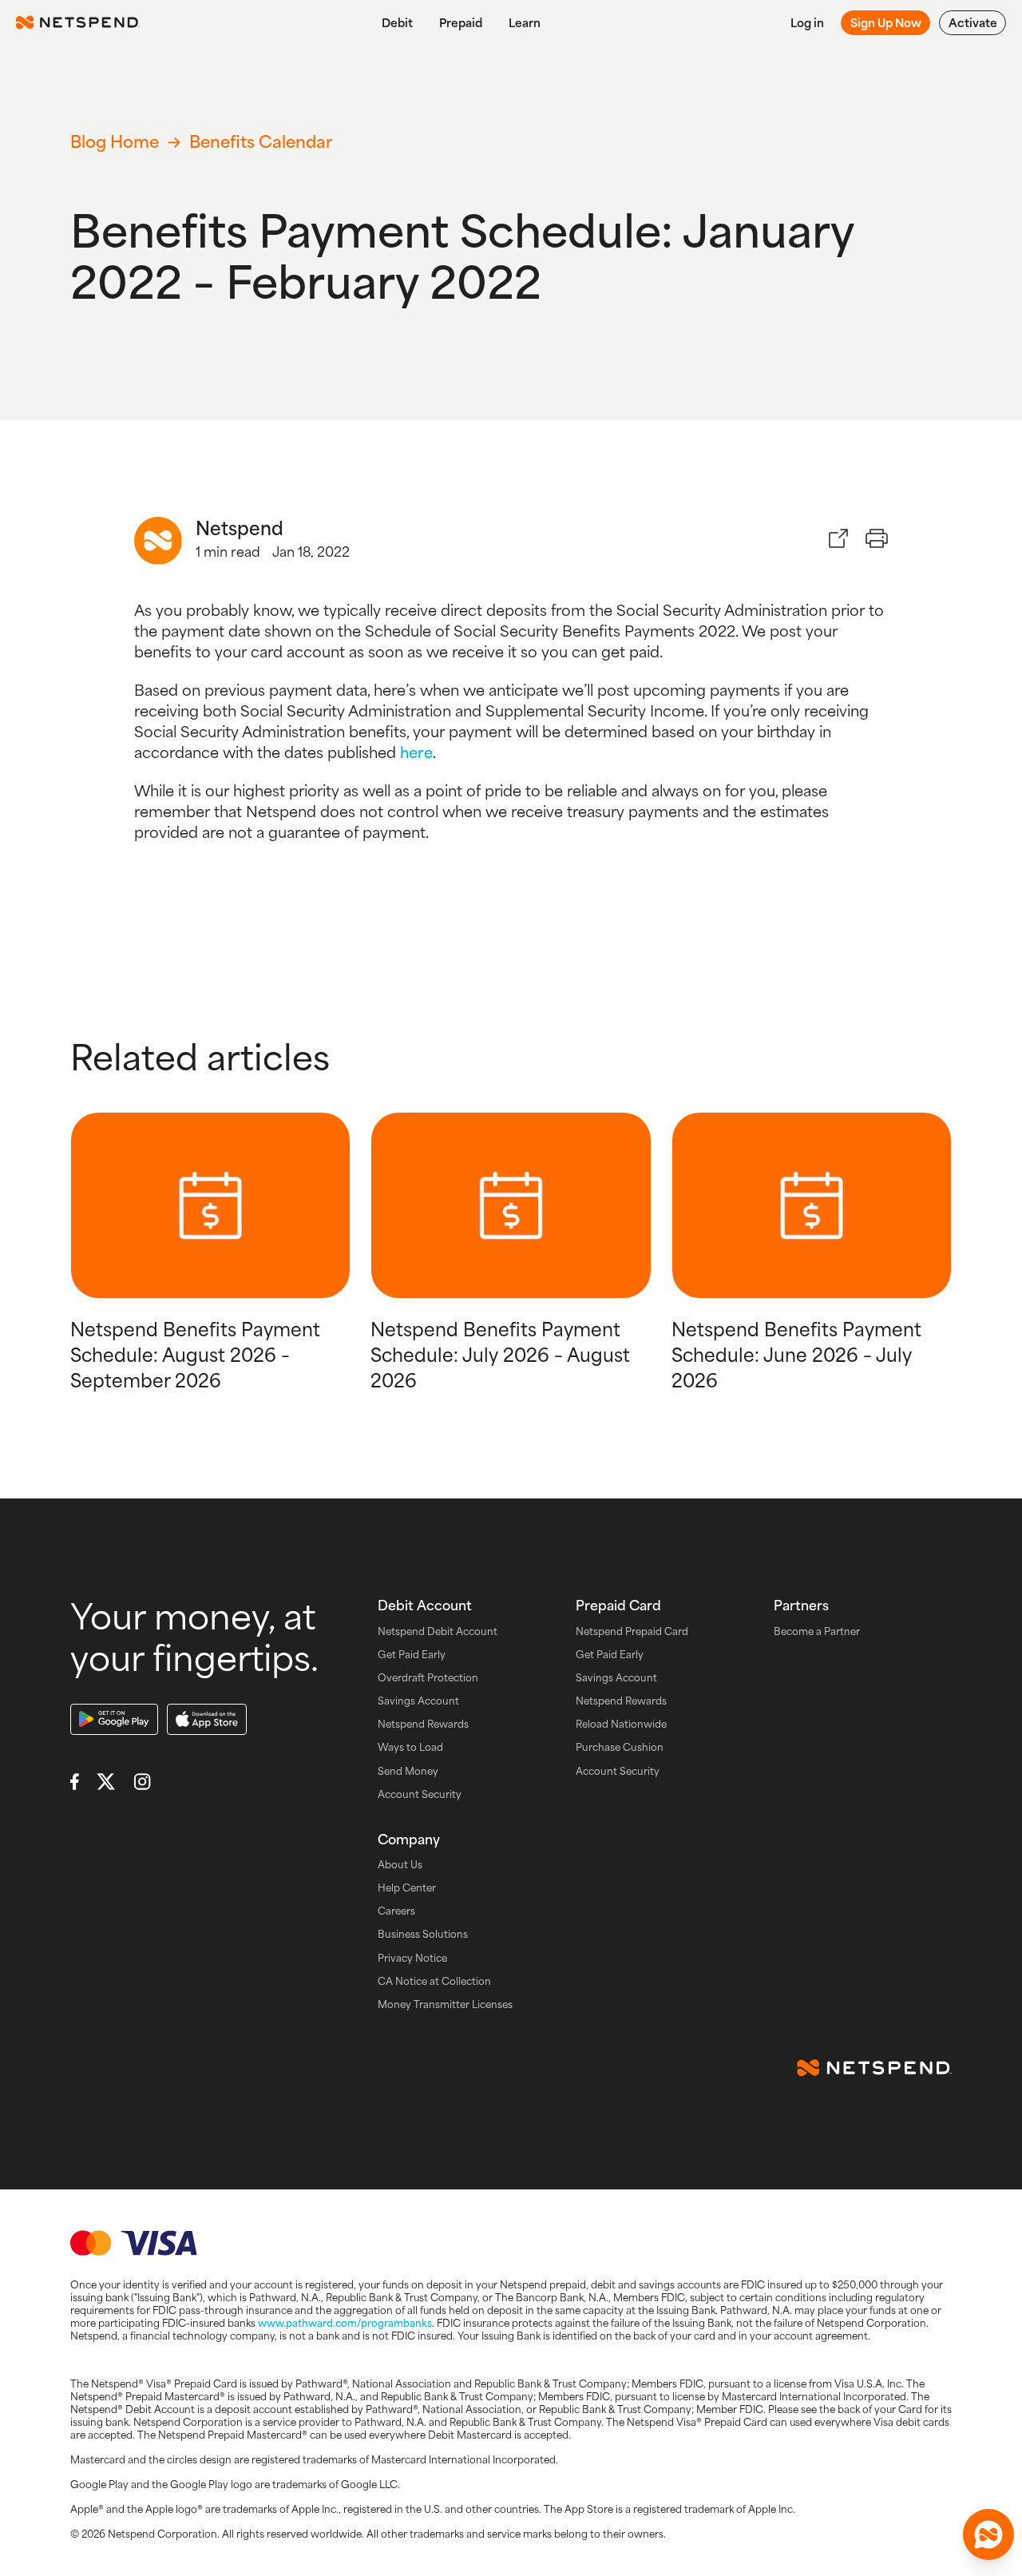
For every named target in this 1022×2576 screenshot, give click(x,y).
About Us (400, 1865)
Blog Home (115, 141)
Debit (397, 22)
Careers (396, 1911)
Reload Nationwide (621, 1724)
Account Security (420, 1794)
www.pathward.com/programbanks (345, 2323)
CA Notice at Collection (434, 1981)
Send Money (408, 1771)
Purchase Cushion (620, 1747)
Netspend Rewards (423, 1724)
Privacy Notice (412, 1958)
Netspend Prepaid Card (632, 1631)
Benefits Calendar (261, 141)
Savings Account (418, 1701)
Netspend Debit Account (438, 1631)
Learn (525, 22)
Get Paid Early (412, 1655)
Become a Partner (817, 1631)
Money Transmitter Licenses (445, 2004)
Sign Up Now (886, 22)
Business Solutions (423, 1934)
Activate (973, 22)
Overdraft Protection (428, 1678)
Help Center (407, 1888)
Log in (807, 22)
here (416, 752)
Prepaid (461, 22)
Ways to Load (410, 1747)
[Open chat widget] (988, 2534)
